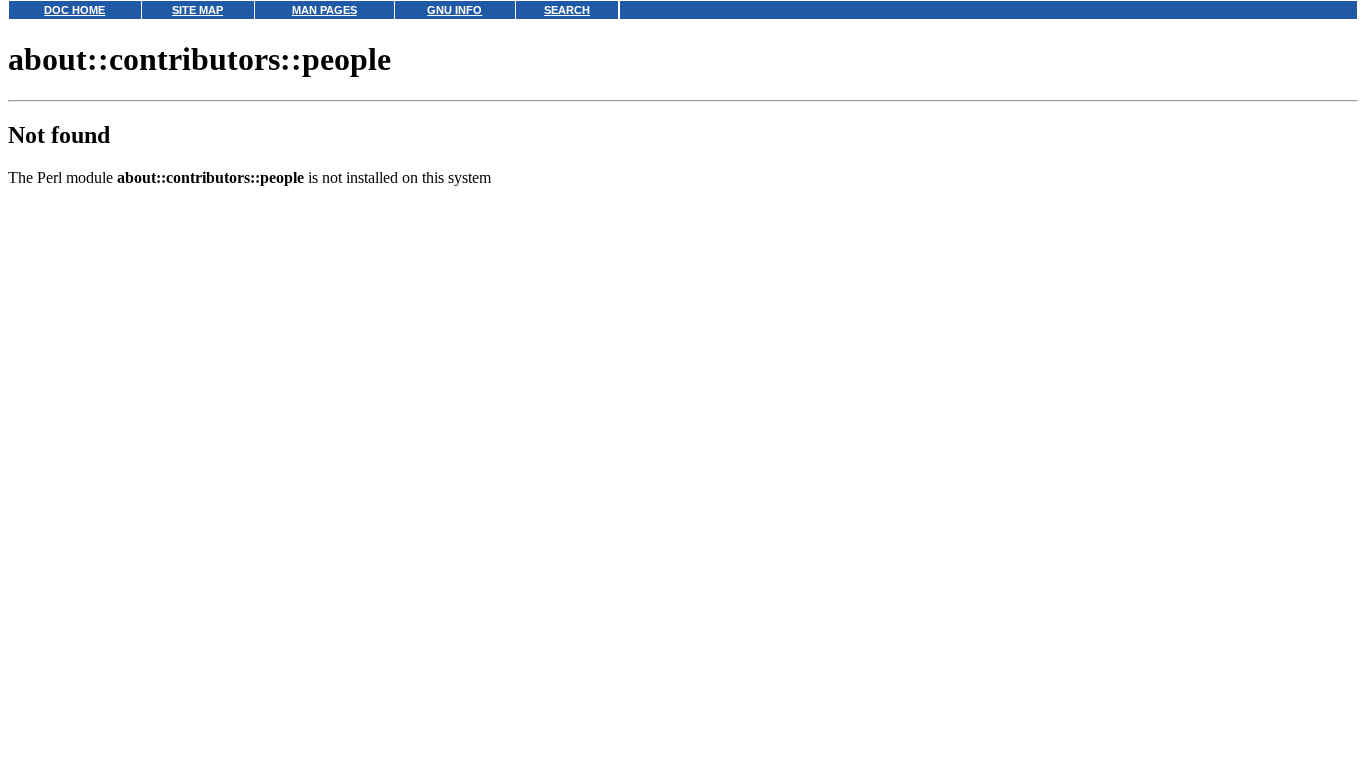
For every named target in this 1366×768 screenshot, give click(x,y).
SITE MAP (197, 10)
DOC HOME (74, 10)
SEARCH (567, 10)
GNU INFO (454, 10)
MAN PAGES (324, 10)
